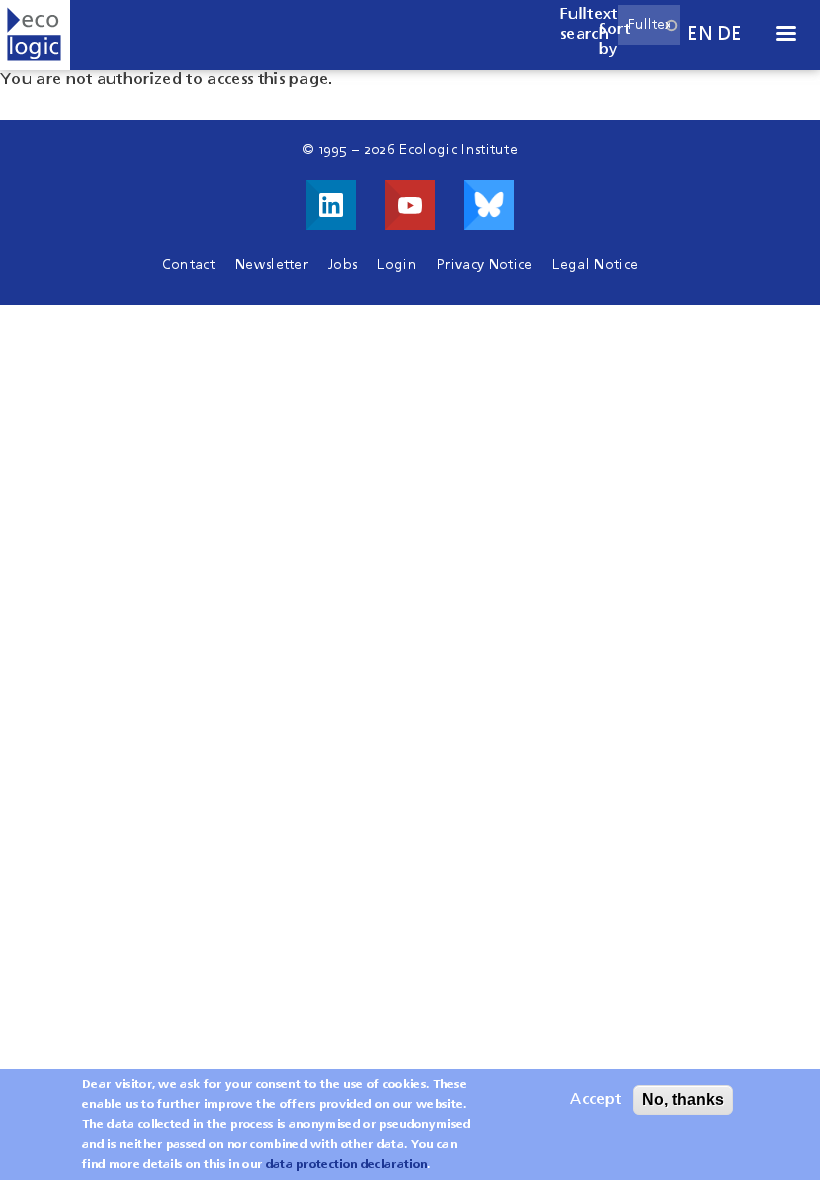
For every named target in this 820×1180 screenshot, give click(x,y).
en (700, 34)
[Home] (35, 35)
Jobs (342, 265)
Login (397, 265)
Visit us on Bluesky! (489, 205)
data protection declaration (347, 1165)
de (730, 34)
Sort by (614, 40)
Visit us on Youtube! (410, 205)
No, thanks (683, 1099)
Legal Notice (595, 265)
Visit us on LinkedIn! (331, 205)
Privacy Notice (484, 265)
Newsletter (271, 265)
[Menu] (785, 35)
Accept (595, 1100)
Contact (188, 265)
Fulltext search (589, 25)
